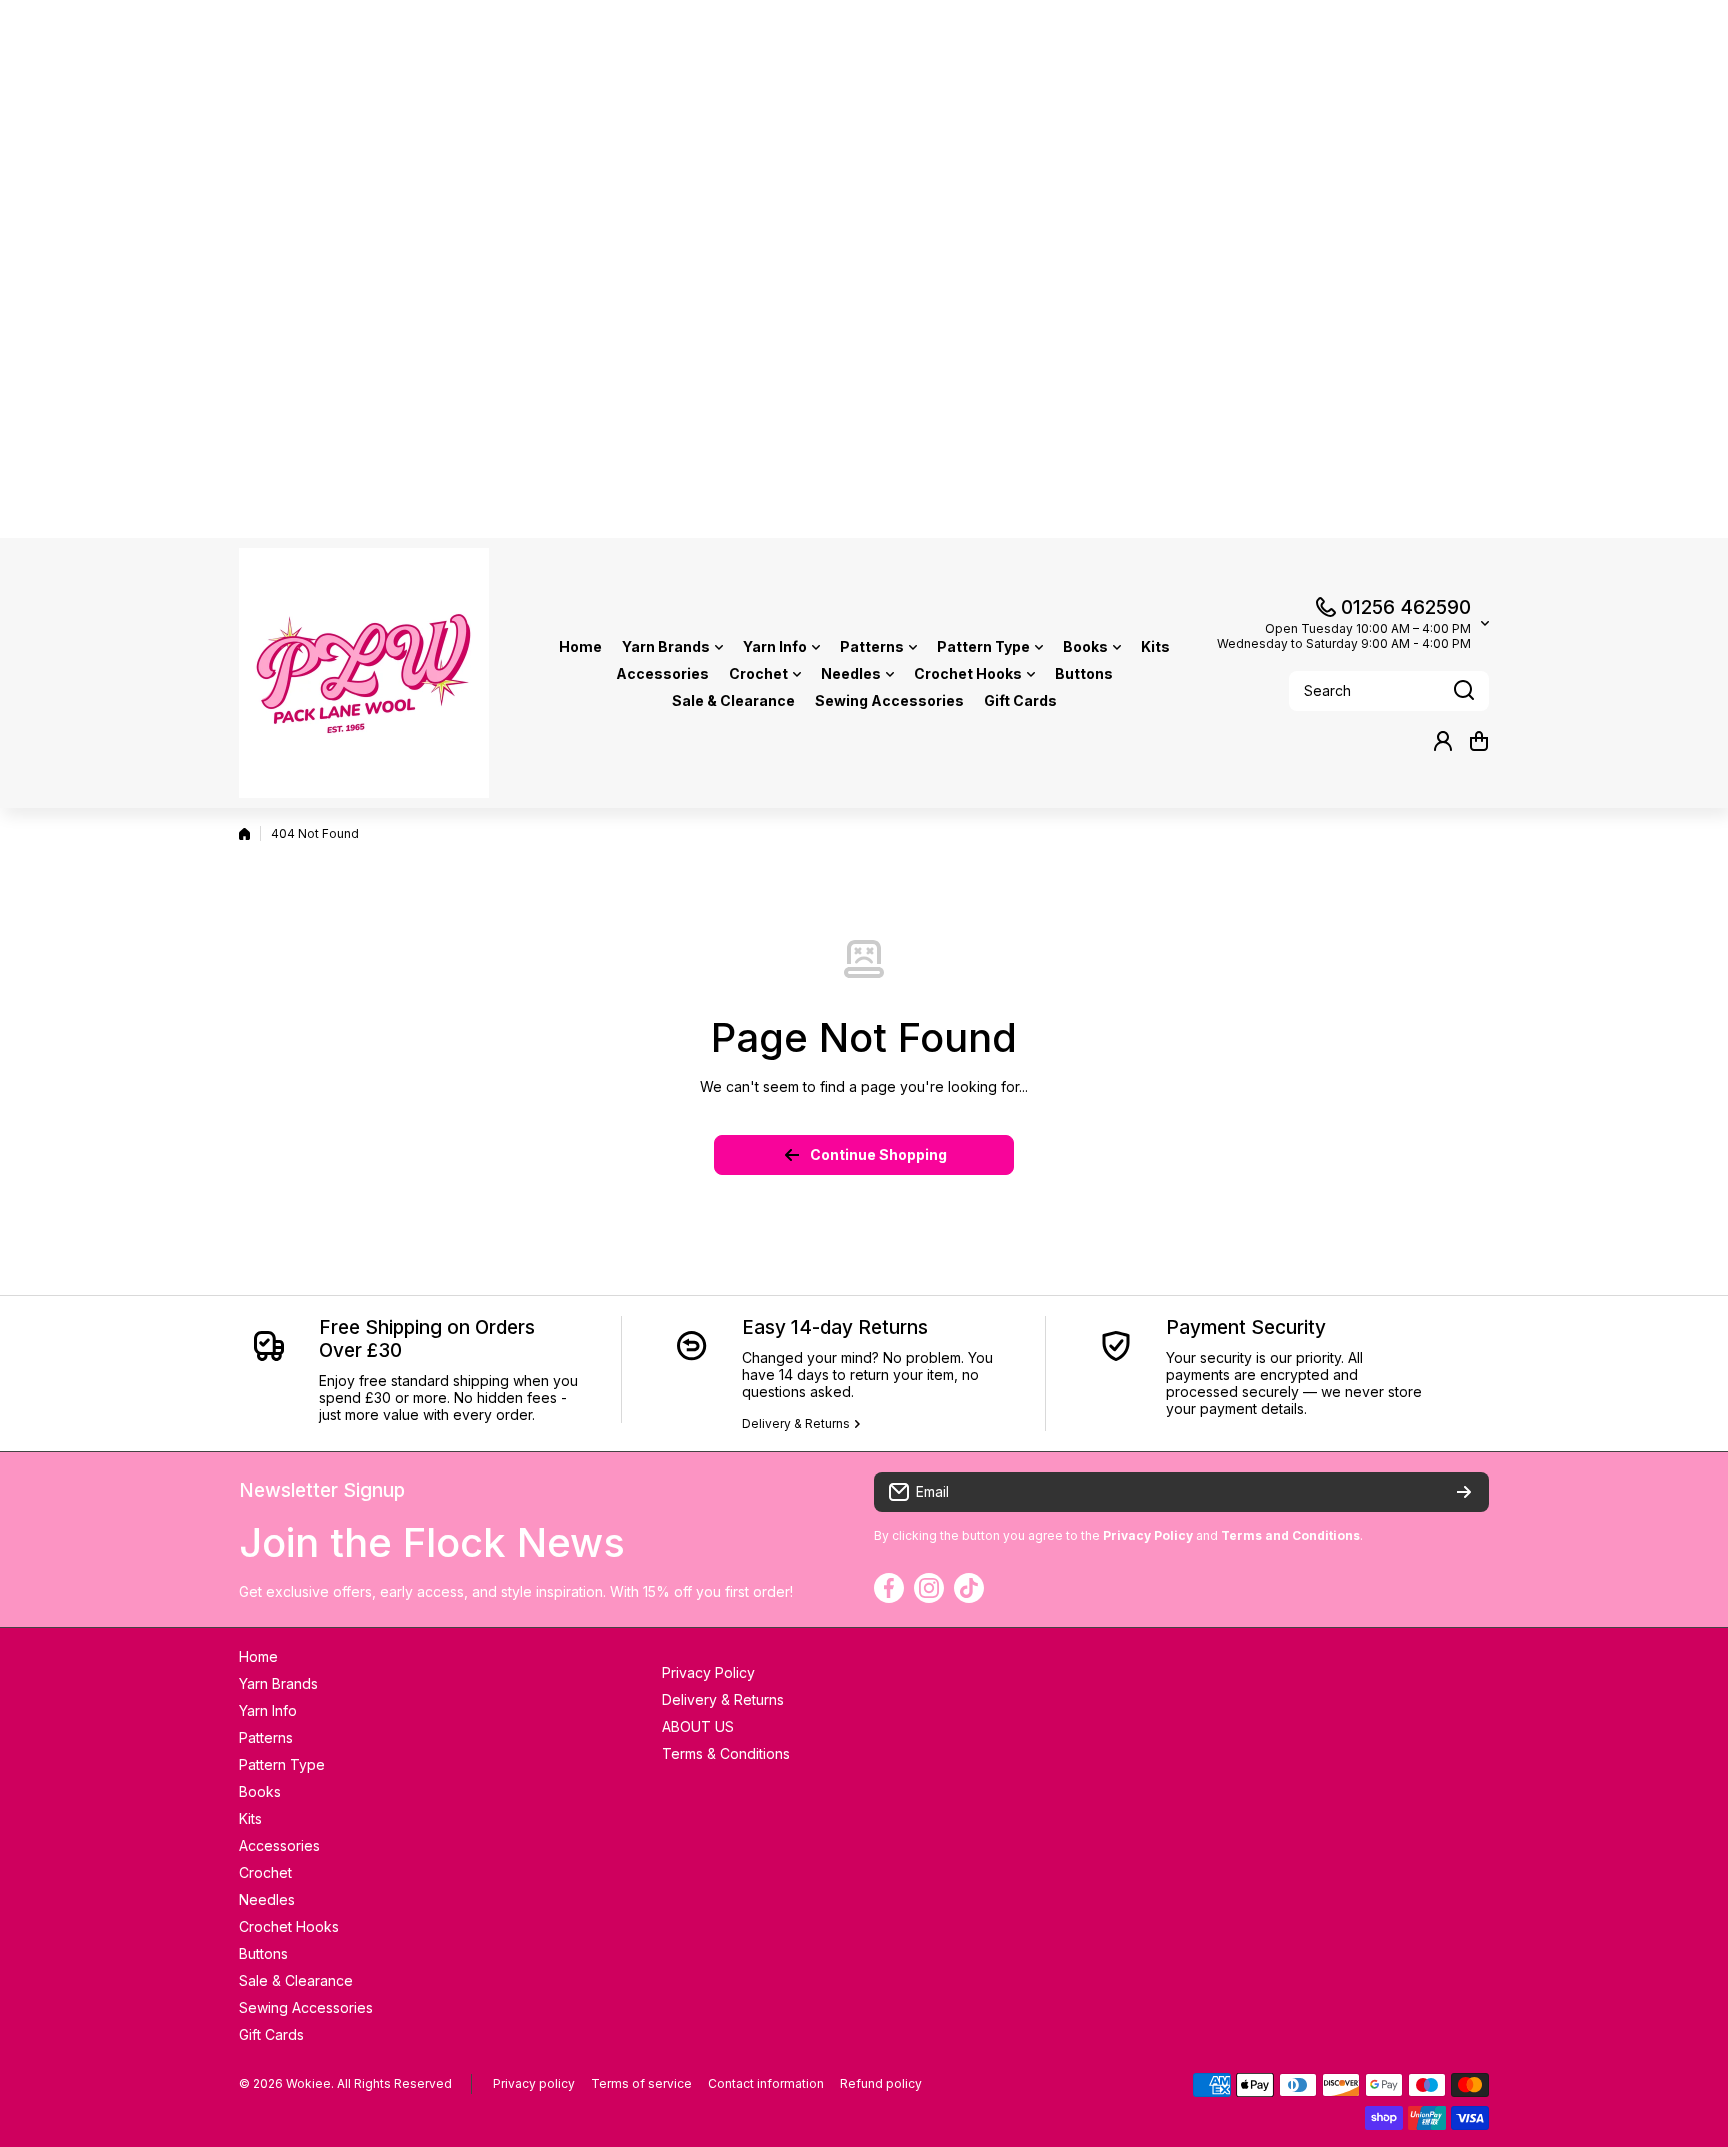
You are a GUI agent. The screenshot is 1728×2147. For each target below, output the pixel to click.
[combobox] (1389, 691)
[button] (1479, 741)
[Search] (1464, 691)
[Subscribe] (1464, 1492)
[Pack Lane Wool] (364, 673)
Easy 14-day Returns (835, 1327)
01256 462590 (1406, 607)
